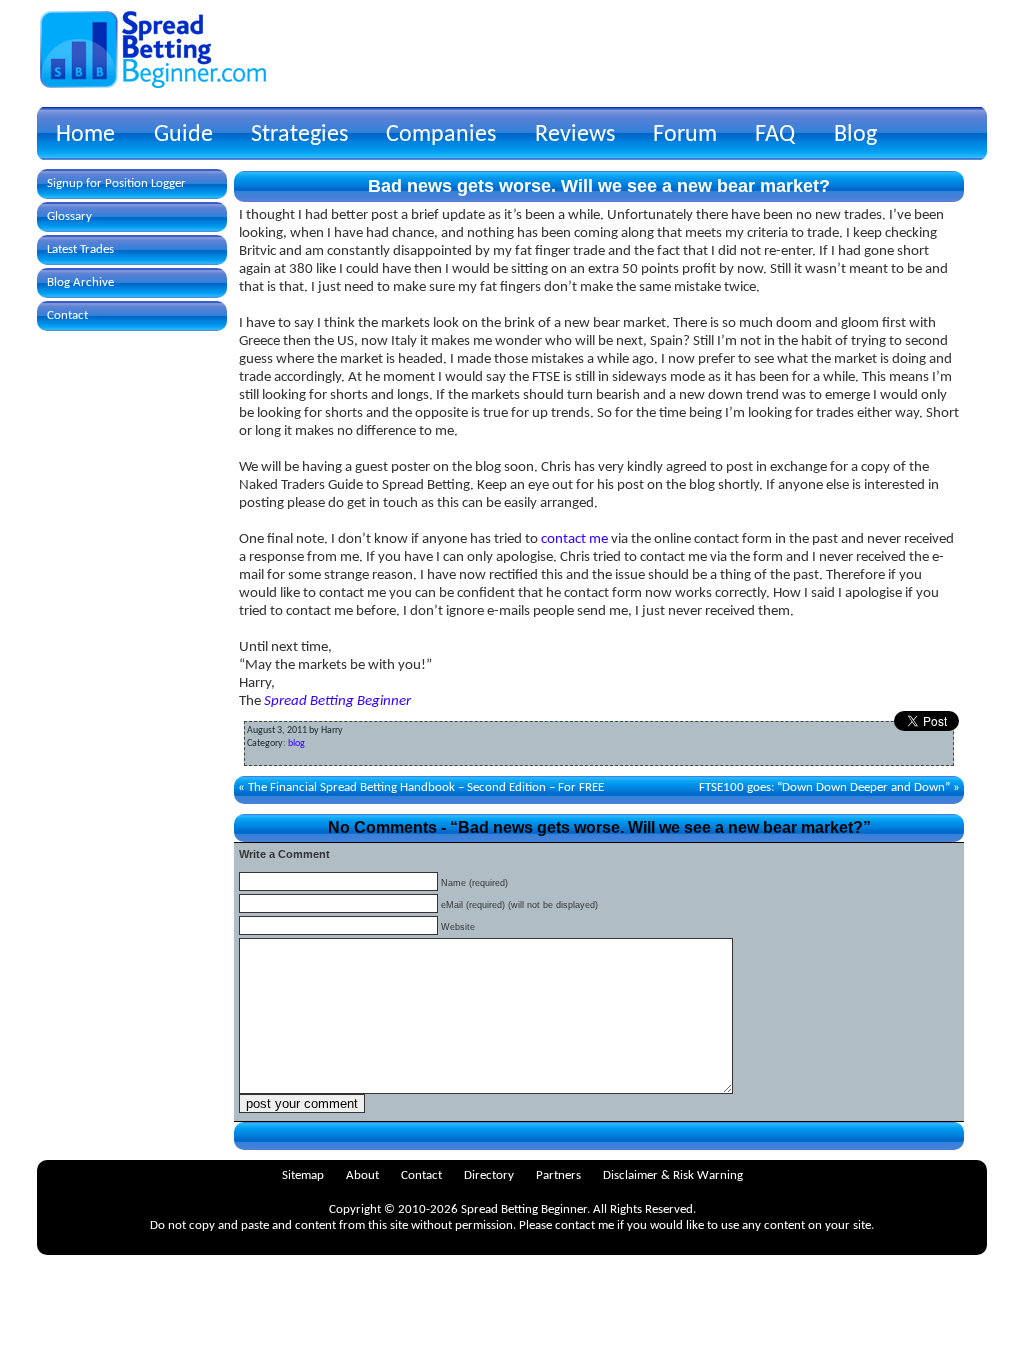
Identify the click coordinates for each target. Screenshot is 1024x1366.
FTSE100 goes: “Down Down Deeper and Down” (824, 787)
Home (85, 135)
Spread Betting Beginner (337, 701)
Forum (685, 135)
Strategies (299, 135)
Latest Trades (80, 249)
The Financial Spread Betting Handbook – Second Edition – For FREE (426, 787)
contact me (574, 539)
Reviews (575, 135)
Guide (183, 135)
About (362, 1175)
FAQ (775, 135)
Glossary (69, 216)
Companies (441, 135)
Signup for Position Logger (116, 183)
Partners (558, 1175)
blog (296, 743)
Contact (67, 315)
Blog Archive (80, 282)
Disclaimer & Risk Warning (673, 1175)
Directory (489, 1175)
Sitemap (303, 1175)
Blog (855, 135)
